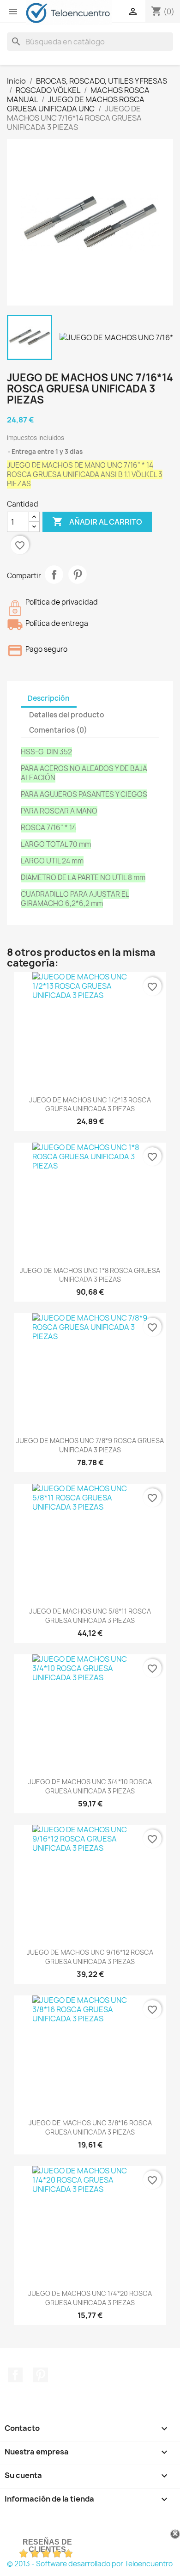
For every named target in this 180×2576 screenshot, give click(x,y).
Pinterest (78, 575)
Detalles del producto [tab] (67, 715)
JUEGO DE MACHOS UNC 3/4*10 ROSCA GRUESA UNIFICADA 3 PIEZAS (90, 1786)
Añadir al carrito (97, 521)
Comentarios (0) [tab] (58, 730)
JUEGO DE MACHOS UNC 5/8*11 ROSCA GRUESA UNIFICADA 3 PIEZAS (90, 1616)
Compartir (54, 575)
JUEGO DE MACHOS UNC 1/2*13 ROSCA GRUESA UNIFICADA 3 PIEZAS (90, 1104)
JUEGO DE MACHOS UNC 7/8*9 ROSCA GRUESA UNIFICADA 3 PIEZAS (90, 1445)
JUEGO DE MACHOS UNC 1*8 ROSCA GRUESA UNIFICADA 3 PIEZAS (90, 1275)
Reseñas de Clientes (47, 2546)
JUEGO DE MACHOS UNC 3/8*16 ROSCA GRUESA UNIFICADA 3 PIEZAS (90, 2127)
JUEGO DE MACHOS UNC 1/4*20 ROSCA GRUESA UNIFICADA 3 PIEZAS (90, 2298)
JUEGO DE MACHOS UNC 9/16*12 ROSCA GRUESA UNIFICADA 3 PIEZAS (90, 1957)
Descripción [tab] (49, 698)
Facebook (15, 2375)
